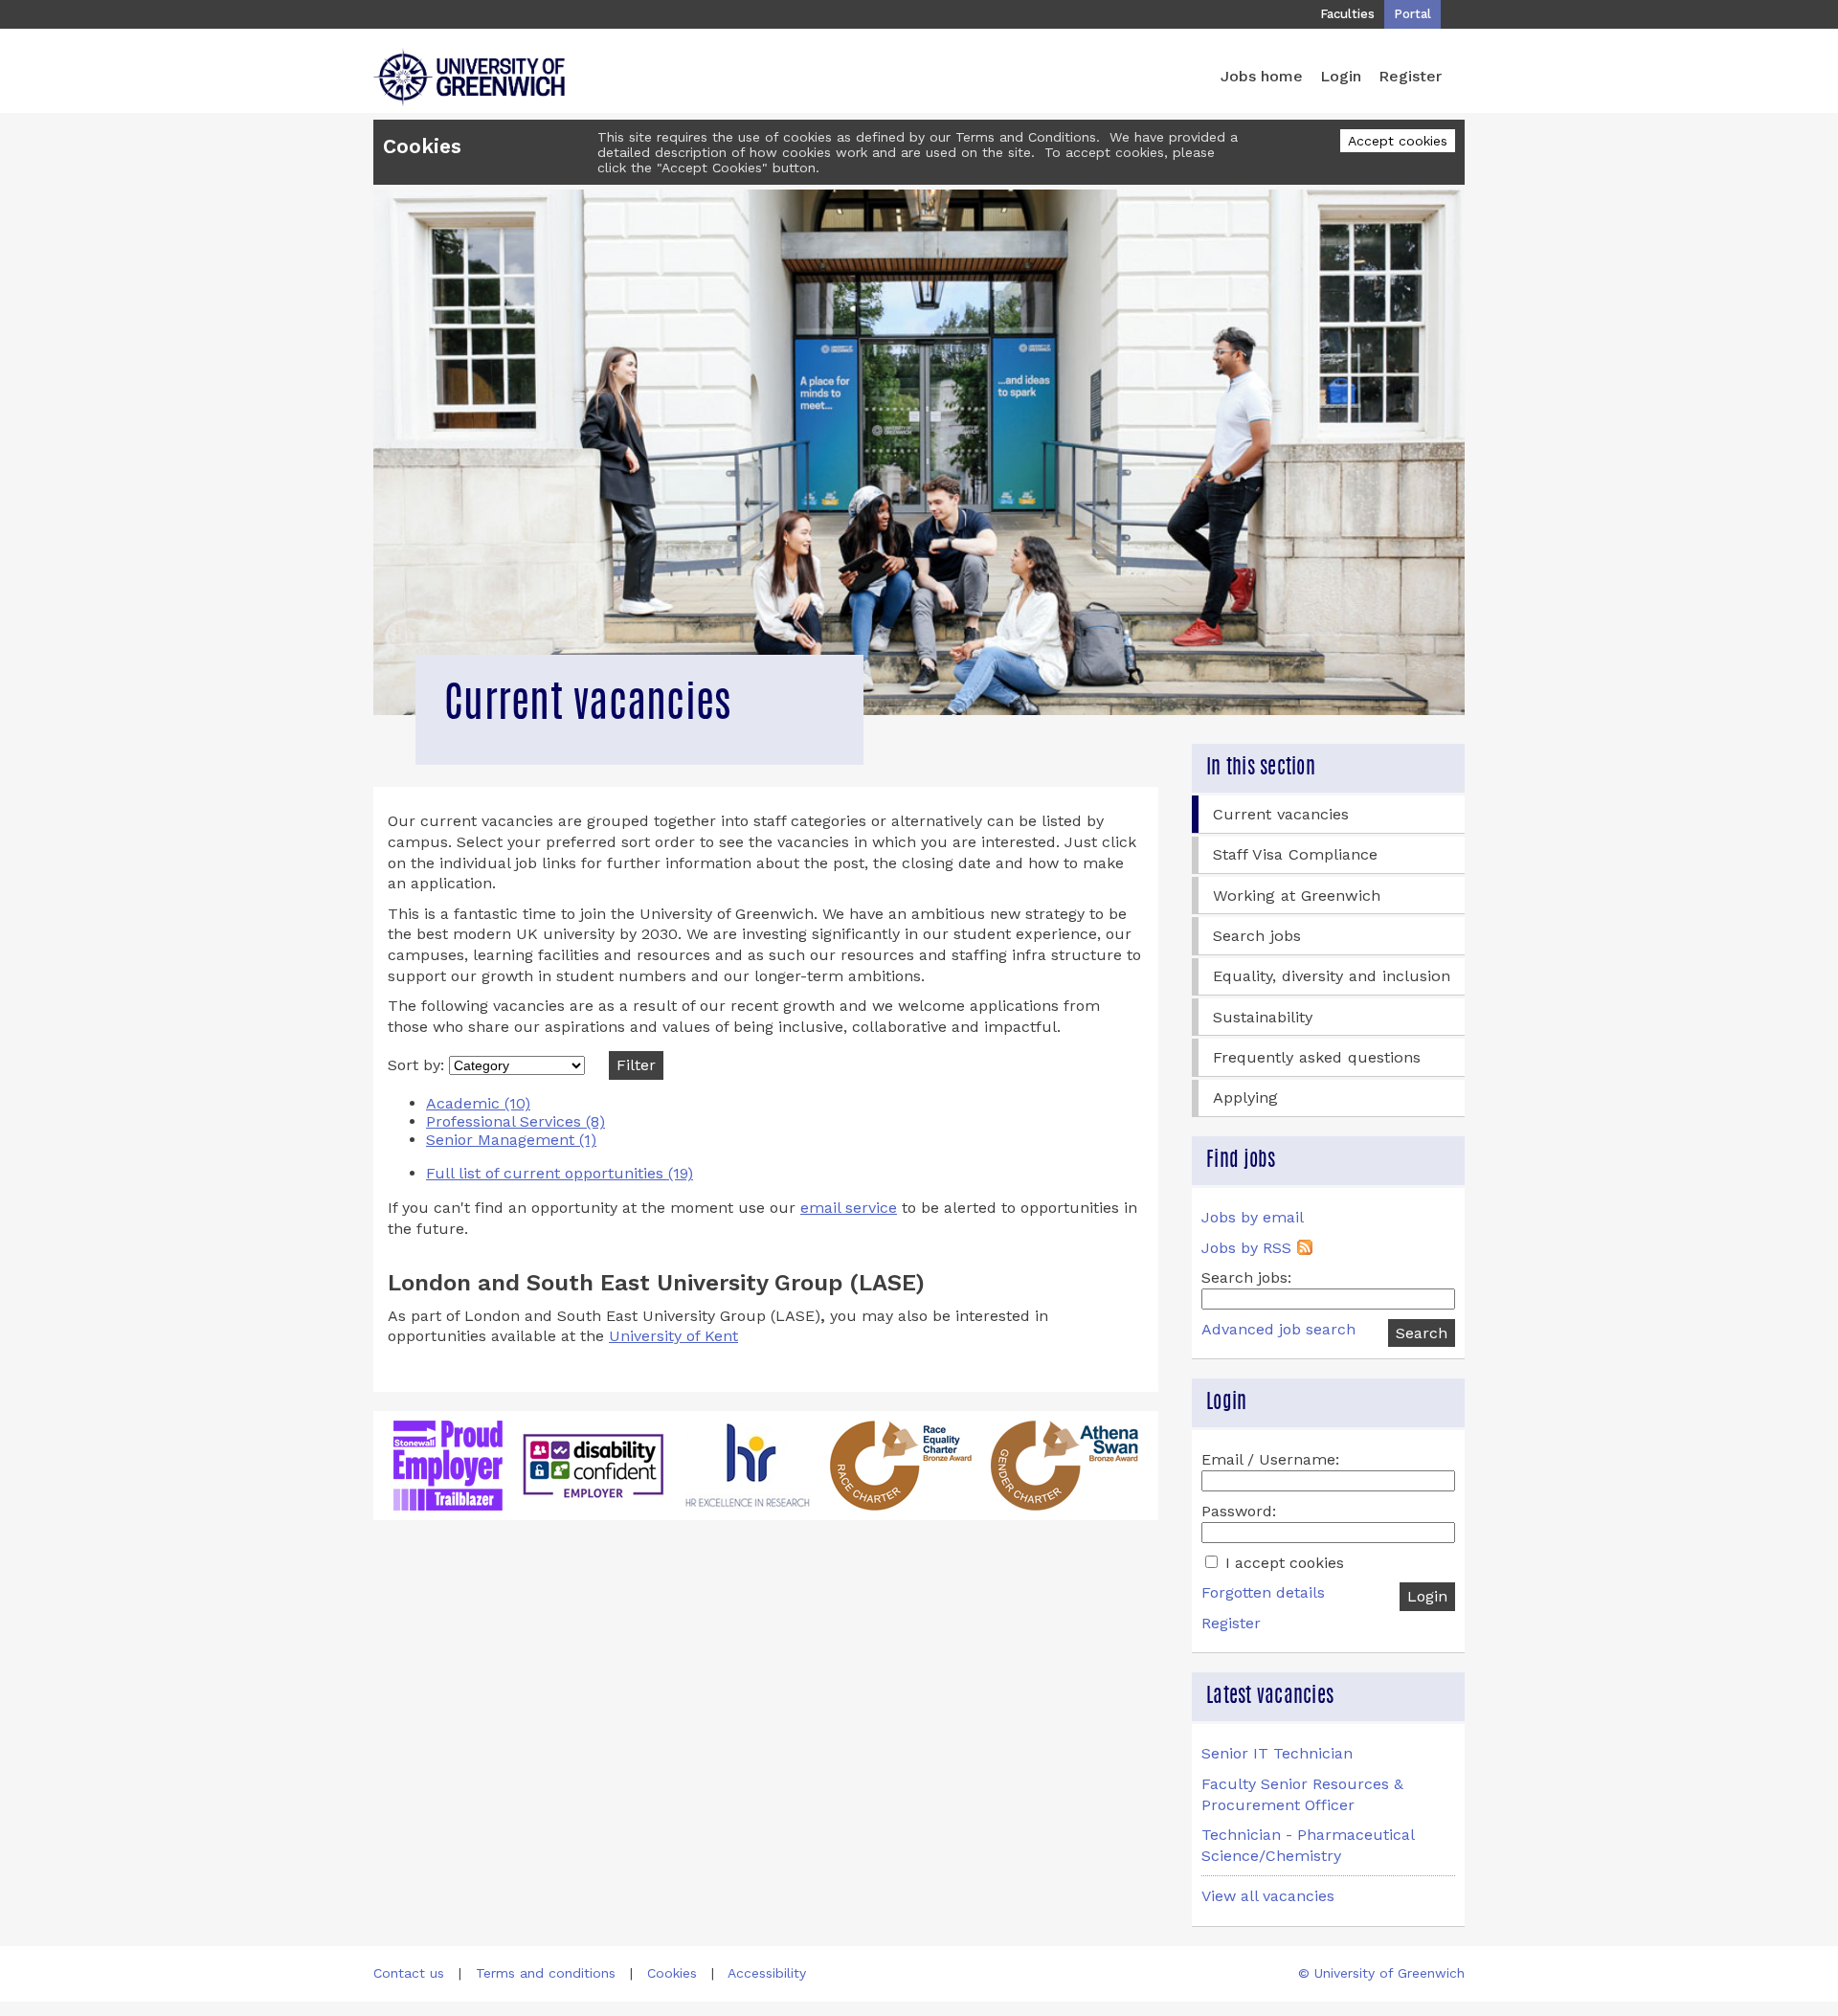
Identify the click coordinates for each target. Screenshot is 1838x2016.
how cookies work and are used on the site (890, 152)
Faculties (1347, 14)
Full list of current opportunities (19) (560, 1173)
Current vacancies (1281, 814)
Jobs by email (1253, 1217)
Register (1410, 76)
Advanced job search (1278, 1329)
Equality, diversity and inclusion (1332, 976)
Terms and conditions (546, 1973)
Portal (1412, 14)
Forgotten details (1263, 1592)
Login (1341, 76)
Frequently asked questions (1317, 1057)
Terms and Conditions (1026, 137)
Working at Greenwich (1297, 896)
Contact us (409, 1973)
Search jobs (1257, 936)
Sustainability (1263, 1017)
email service (849, 1208)
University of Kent (673, 1336)
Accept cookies (1398, 141)
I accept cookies (1282, 1563)
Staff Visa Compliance (1295, 854)
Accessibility (767, 1973)
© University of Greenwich (1381, 1973)
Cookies (672, 1973)
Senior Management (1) (511, 1140)
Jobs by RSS (1246, 1248)
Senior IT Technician (1277, 1753)
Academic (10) (478, 1103)
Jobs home (1262, 76)
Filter (636, 1065)
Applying (1245, 1098)
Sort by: (418, 1065)
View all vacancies (1268, 1896)
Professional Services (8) (516, 1121)
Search (1422, 1333)
